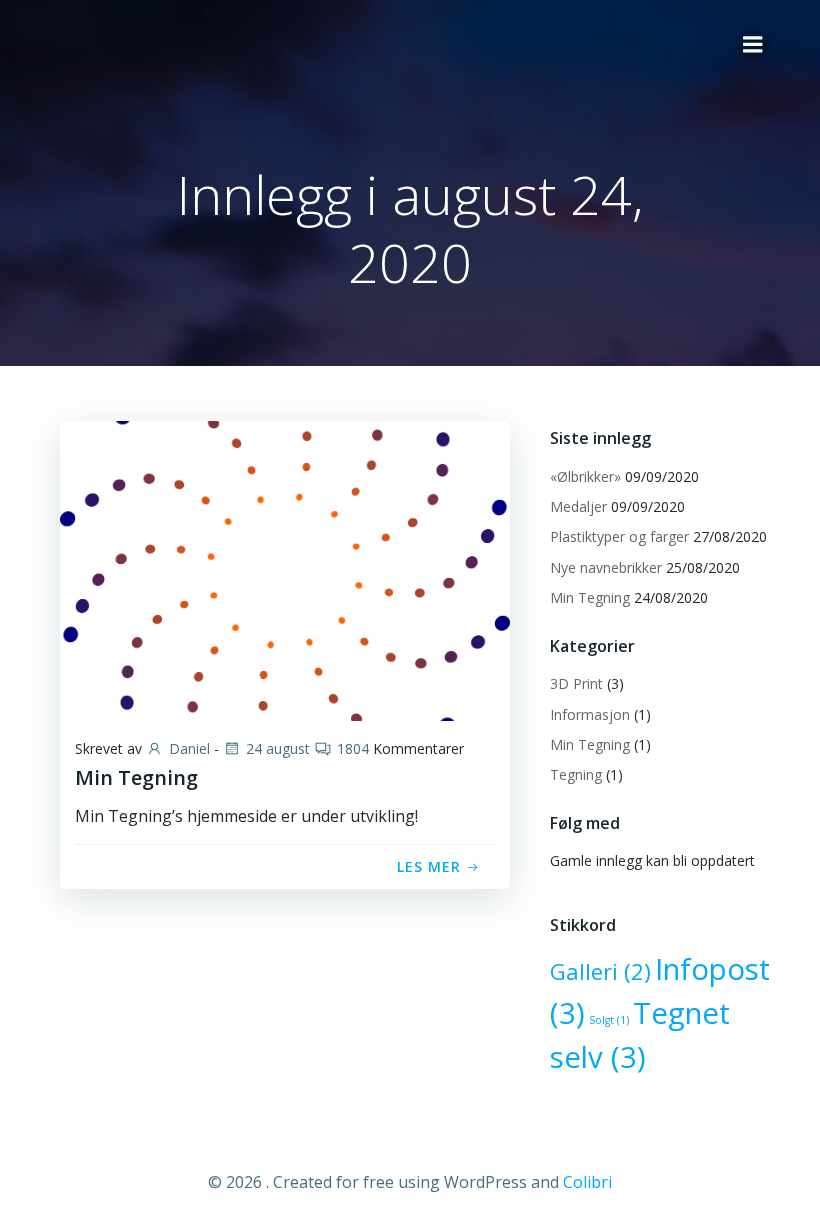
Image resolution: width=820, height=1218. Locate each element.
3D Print (576, 683)
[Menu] (753, 45)
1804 (353, 748)
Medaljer (578, 506)
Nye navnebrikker (606, 567)
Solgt (609, 1020)
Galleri (600, 971)
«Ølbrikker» (585, 476)
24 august (278, 748)
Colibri (587, 1182)
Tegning (576, 774)
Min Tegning (590, 597)
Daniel (189, 748)
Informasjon (590, 714)
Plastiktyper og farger (619, 536)
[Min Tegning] (285, 569)
